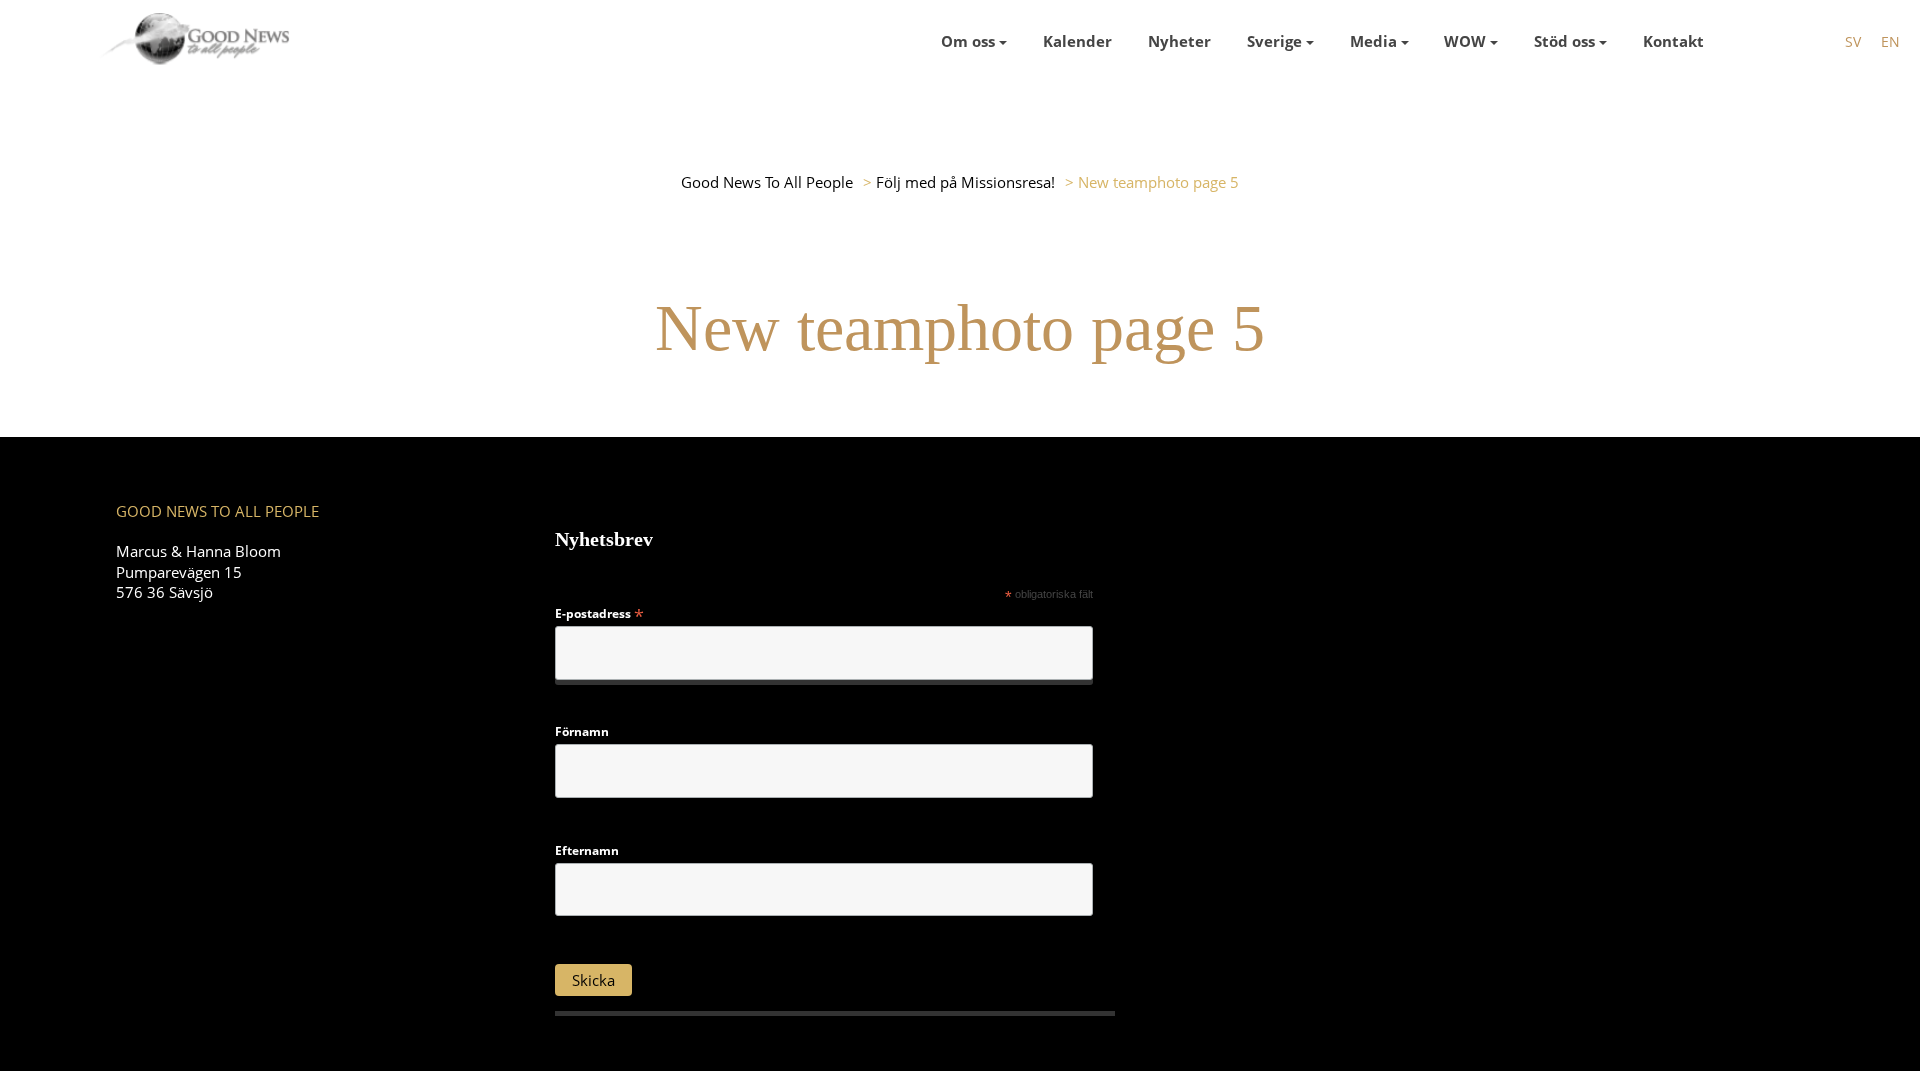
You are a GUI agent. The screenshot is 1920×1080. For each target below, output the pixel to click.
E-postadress (599, 613)
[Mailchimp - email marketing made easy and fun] (1026, 993)
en (1890, 41)
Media (1373, 41)
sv (1853, 41)
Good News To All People (767, 182)
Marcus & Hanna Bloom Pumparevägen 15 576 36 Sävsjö (198, 571)
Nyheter (1179, 41)
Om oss (968, 41)
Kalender (1077, 41)
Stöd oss (1564, 41)
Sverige (1274, 41)
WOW (1465, 41)
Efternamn (587, 850)
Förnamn (582, 731)
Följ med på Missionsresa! (965, 182)
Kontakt (1673, 41)
